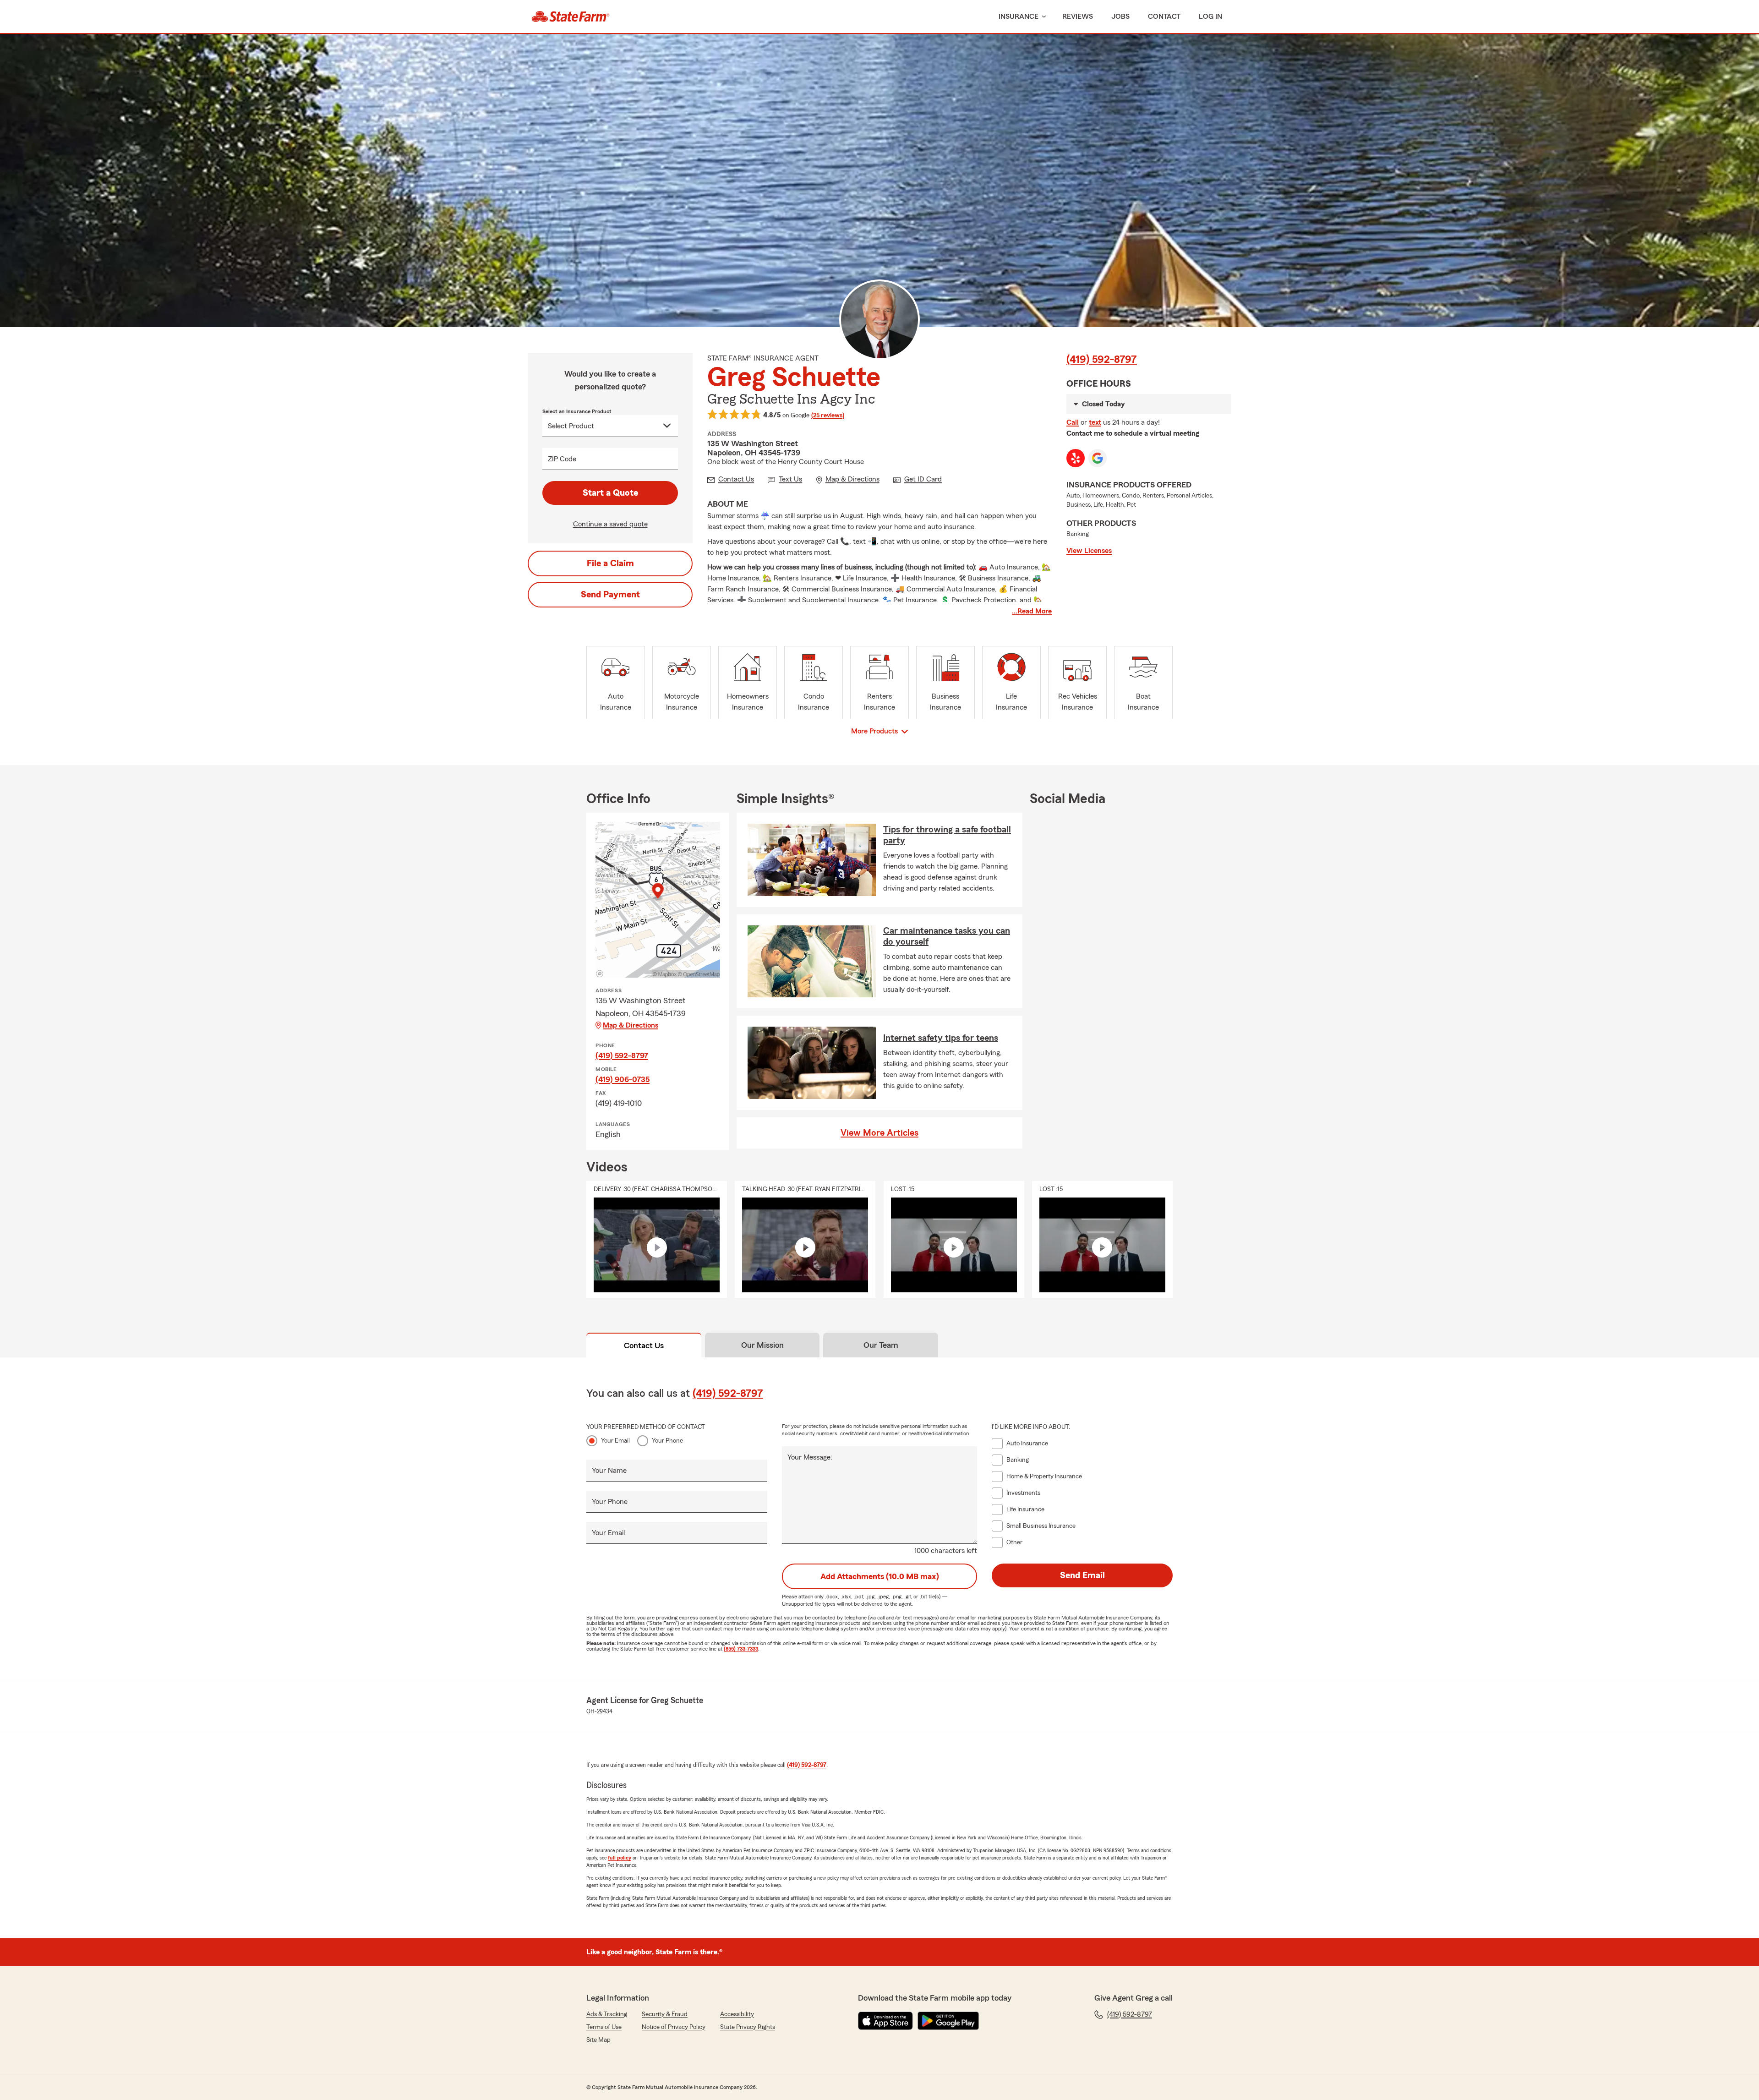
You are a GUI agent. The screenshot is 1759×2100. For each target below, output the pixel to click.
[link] (571, 16)
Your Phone (667, 1441)
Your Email (615, 1441)
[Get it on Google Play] (948, 2021)
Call (1073, 422)
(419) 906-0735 (623, 1079)
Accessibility (737, 2014)
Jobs (1120, 16)
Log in (1210, 16)
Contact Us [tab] (644, 1345)
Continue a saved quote (610, 524)
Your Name (609, 1471)
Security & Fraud (665, 2014)
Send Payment (610, 595)
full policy (620, 1858)
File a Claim (610, 563)
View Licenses (1089, 551)
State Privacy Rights (748, 2027)
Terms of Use (604, 2027)
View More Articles (879, 1133)
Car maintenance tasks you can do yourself (947, 936)
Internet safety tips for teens (941, 1038)
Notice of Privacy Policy (674, 2027)
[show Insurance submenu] (1042, 17)
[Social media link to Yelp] (1076, 458)
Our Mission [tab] (762, 1345)
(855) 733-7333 (741, 1649)
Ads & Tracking (607, 2014)
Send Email (1082, 1575)
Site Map (598, 2040)
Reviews (1078, 16)
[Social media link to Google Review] (1098, 458)
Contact (1164, 16)
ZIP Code (562, 459)
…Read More (1032, 611)
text (1095, 422)
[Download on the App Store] (885, 2021)
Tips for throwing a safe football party (947, 835)
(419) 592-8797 (1102, 360)
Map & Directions (631, 1025)
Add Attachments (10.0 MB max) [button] (880, 1576)
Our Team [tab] (881, 1345)
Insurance (1019, 16)
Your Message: (810, 1457)
